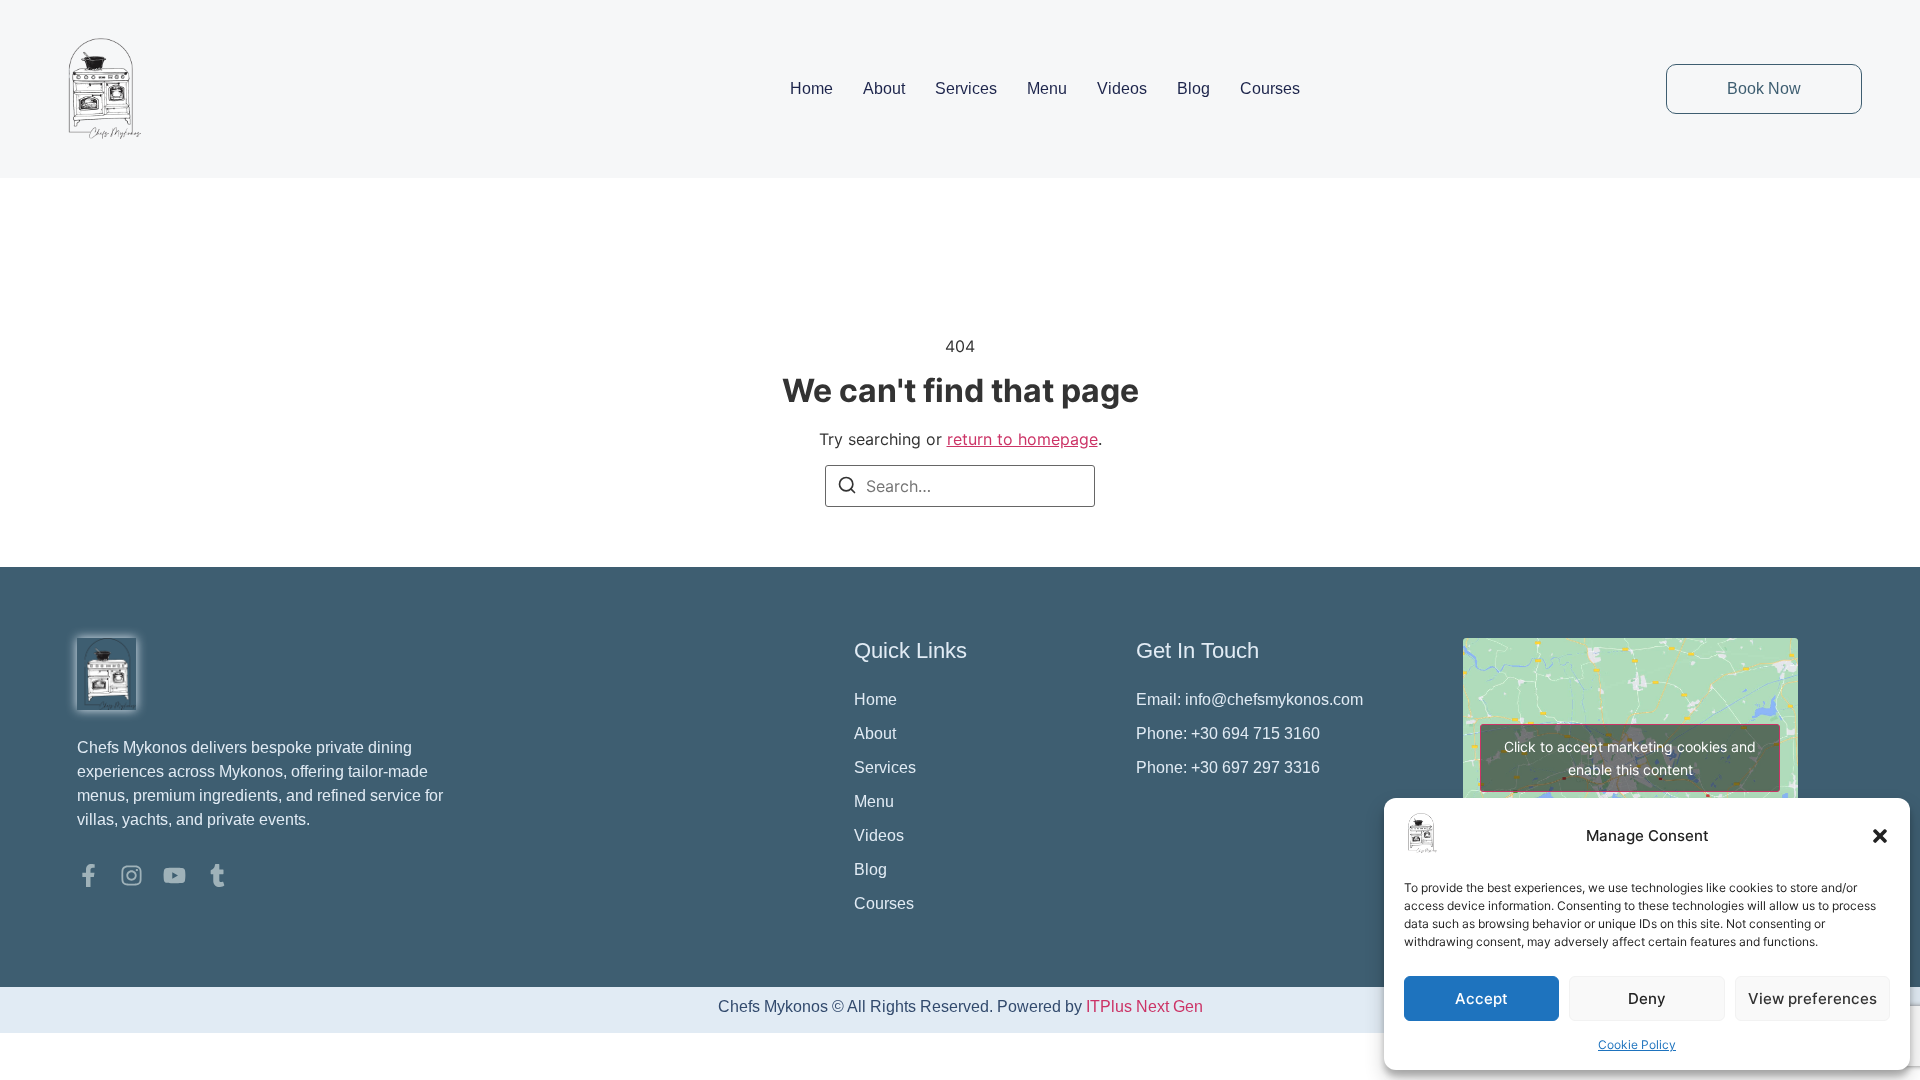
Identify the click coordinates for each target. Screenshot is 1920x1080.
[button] (1880, 836)
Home (811, 88)
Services (966, 88)
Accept (1481, 998)
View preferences (1812, 998)
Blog (1193, 88)
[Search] (847, 488)
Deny (1647, 998)
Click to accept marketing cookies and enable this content (1630, 758)
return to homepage (1022, 439)
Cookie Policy (1637, 1044)
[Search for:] (960, 486)
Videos (1122, 88)
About (884, 88)
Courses (1270, 88)
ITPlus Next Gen (1144, 1006)
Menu (1047, 88)
